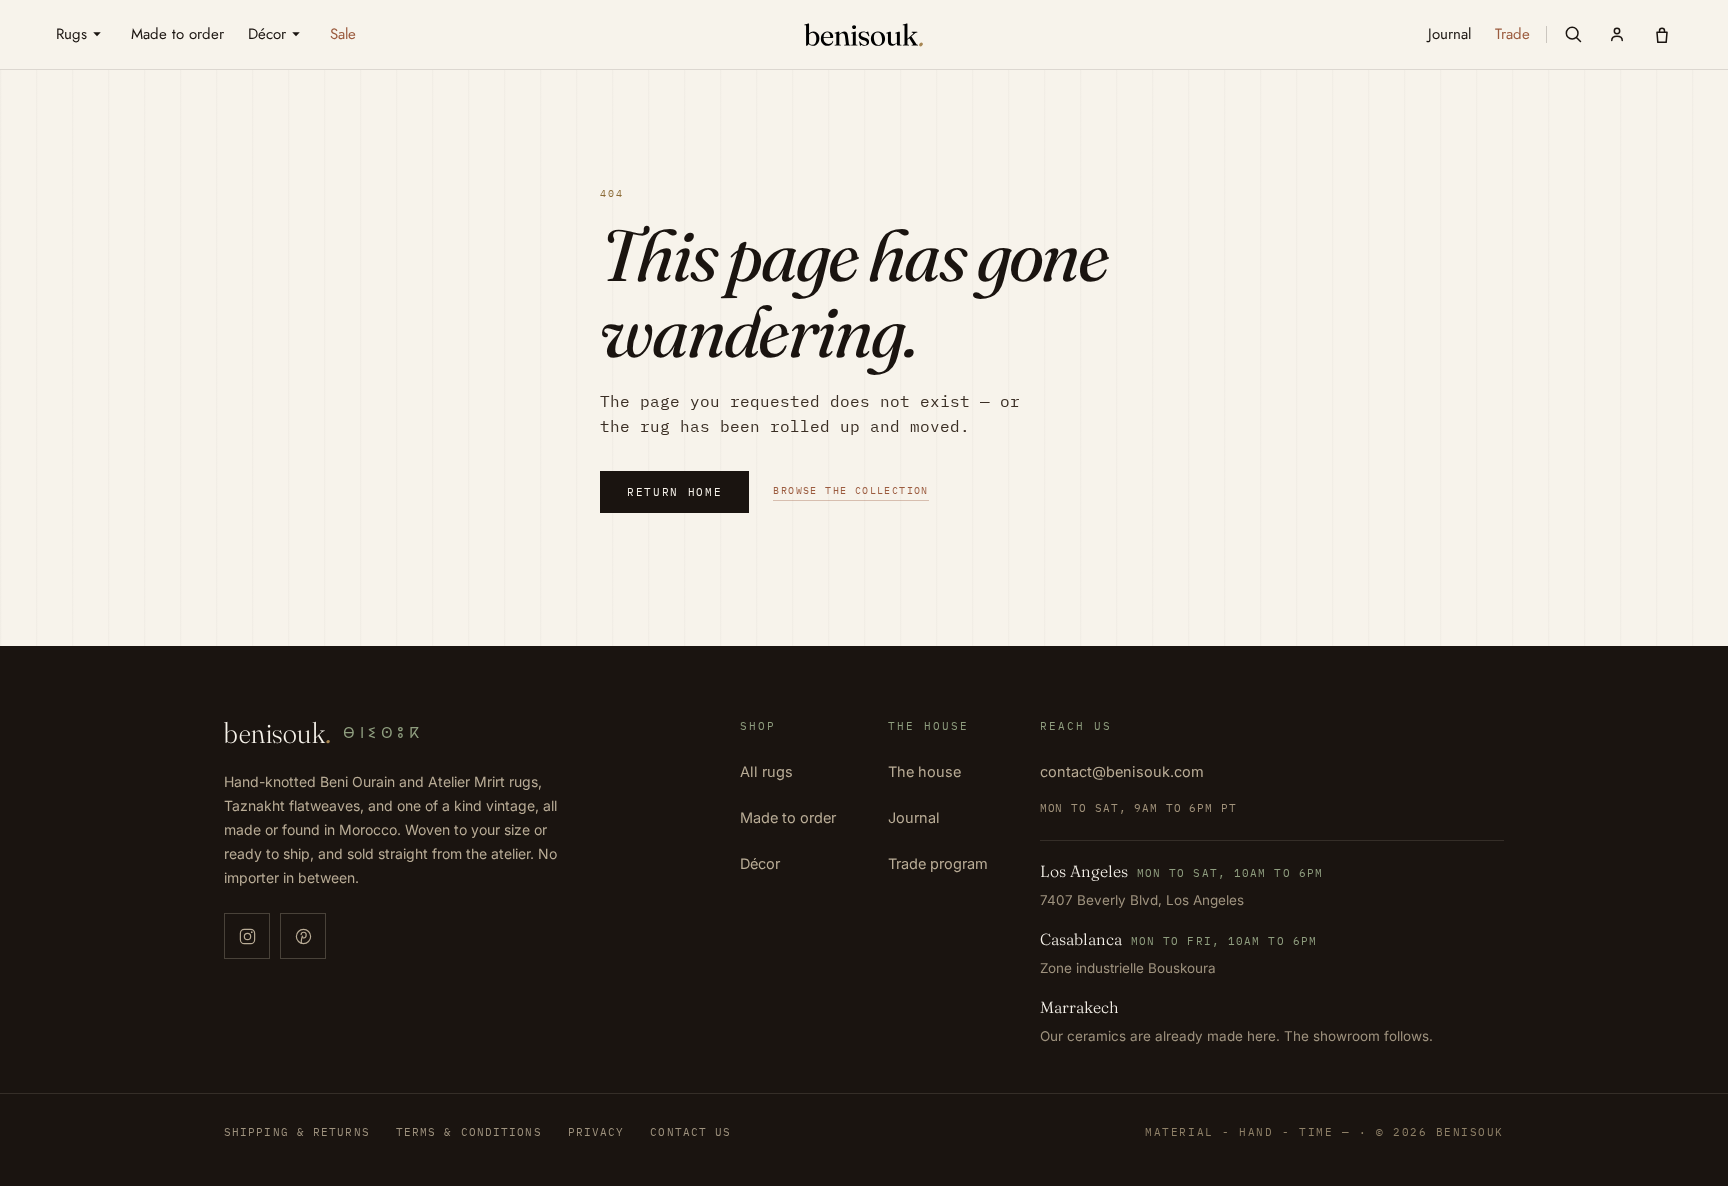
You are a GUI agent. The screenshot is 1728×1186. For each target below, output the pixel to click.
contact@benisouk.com (1122, 771)
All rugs (766, 771)
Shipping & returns (297, 1132)
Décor (760, 863)
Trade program (938, 863)
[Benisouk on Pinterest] (303, 936)
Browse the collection (850, 490)
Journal (914, 817)
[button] (1573, 34)
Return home (674, 492)
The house (924, 771)
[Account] (1617, 34)
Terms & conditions (469, 1132)
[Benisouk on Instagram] (247, 936)
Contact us (690, 1132)
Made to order (788, 817)
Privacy (596, 1132)
